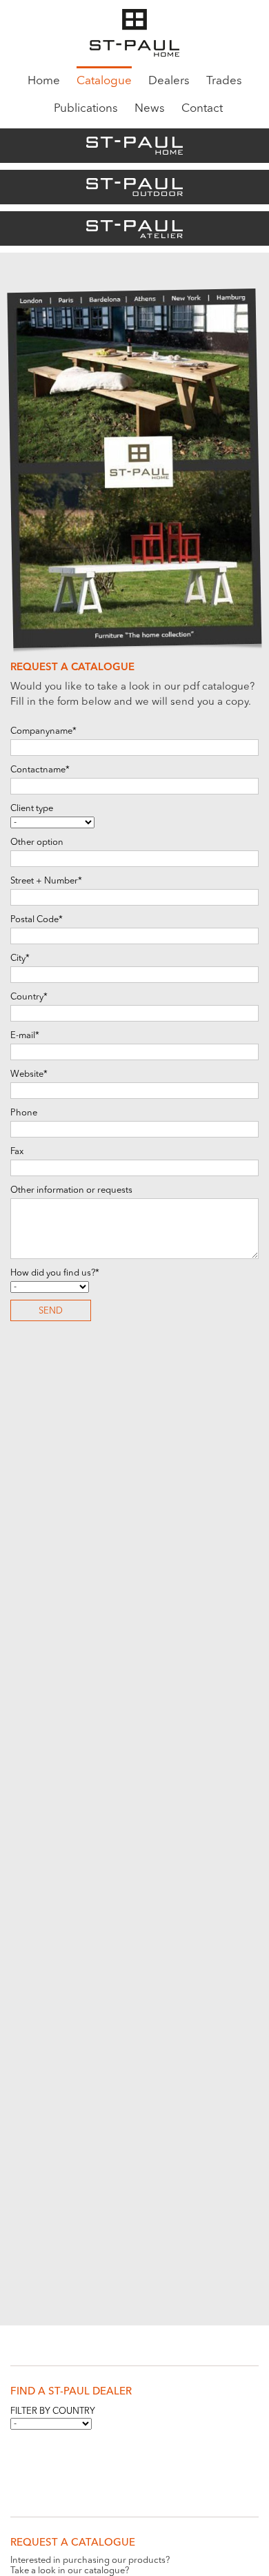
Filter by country (53, 2411)
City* (20, 958)
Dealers (169, 81)
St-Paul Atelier (134, 228)
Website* (29, 1074)
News (150, 109)
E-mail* (25, 1036)
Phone (24, 1113)
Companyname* (43, 731)
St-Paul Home (134, 146)
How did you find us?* (55, 1273)
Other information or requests (71, 1190)
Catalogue (104, 81)
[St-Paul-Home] (134, 34)
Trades (224, 81)
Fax (17, 1152)
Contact (202, 109)
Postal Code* (37, 920)
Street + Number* (46, 881)
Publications (86, 109)
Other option (37, 842)
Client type (32, 809)
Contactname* (40, 770)
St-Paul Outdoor (134, 187)
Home (44, 81)
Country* (29, 997)
